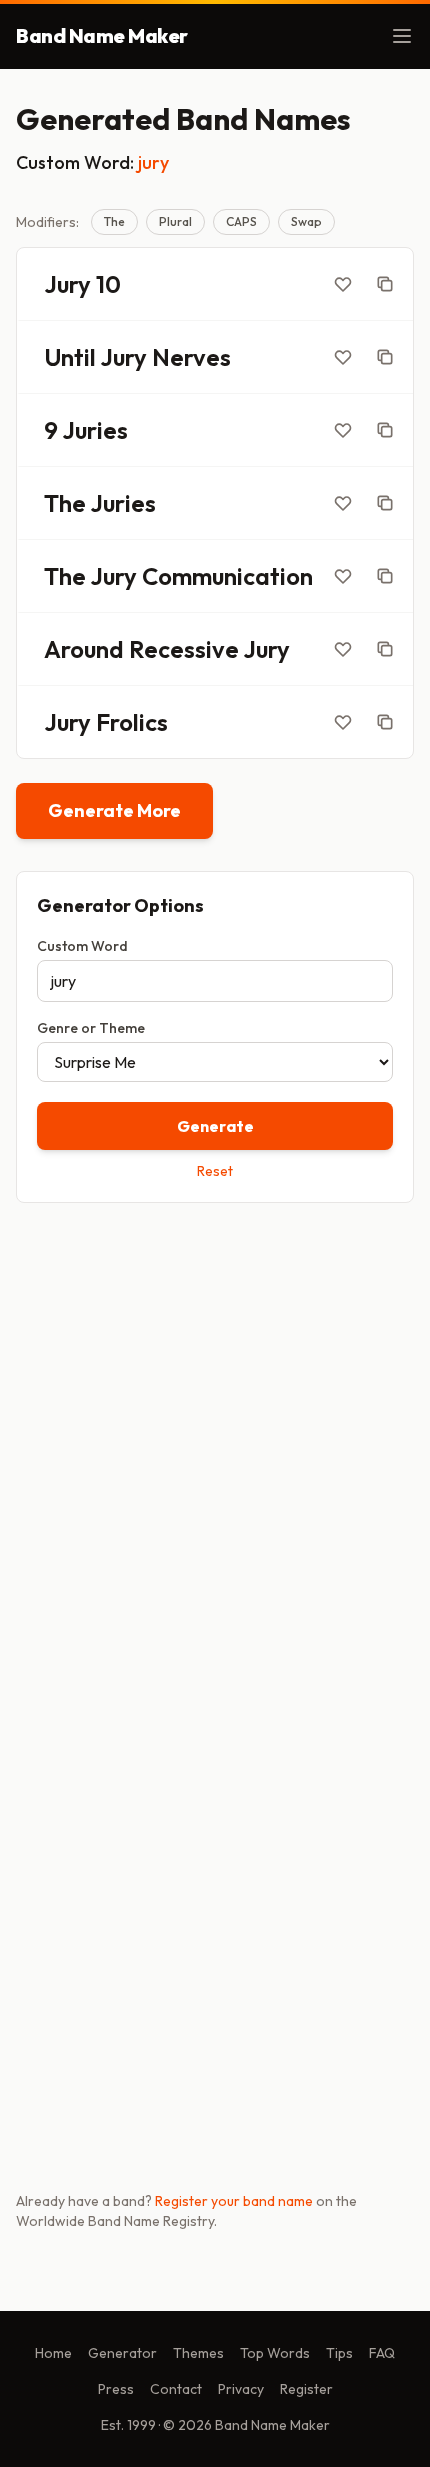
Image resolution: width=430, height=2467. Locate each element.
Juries (95, 430)
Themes (198, 2353)
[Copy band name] (385, 284)
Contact (176, 2389)
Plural (175, 221)
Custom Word (82, 946)
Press (116, 2389)
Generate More (114, 810)
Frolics (132, 722)
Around (84, 649)
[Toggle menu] (402, 36)
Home (53, 2353)
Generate (215, 1126)
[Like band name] (343, 284)
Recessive (184, 649)
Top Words (275, 2353)
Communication (227, 576)
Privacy (241, 2389)
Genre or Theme (91, 1028)
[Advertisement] (215, 1450)
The (114, 221)
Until (70, 357)
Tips (339, 2353)
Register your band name (234, 2201)
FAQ (382, 2353)
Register (306, 2389)
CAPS (241, 221)
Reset (215, 1171)
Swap (306, 221)
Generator (122, 2353)
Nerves (191, 357)
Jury (67, 284)
